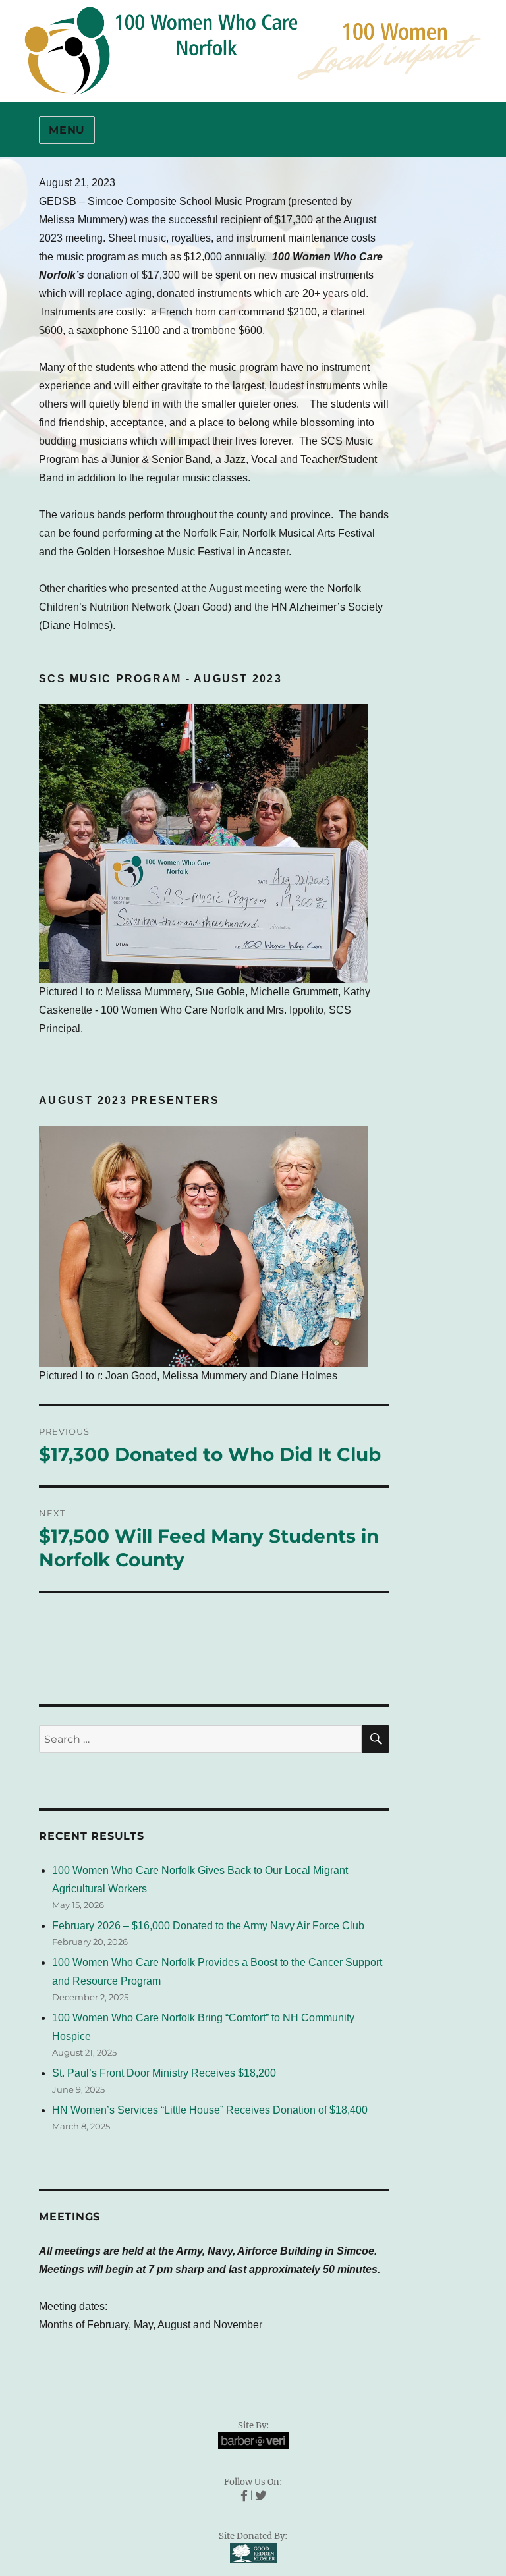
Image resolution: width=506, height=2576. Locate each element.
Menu (67, 130)
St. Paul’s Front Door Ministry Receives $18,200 (164, 2073)
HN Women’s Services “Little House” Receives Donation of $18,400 (210, 2110)
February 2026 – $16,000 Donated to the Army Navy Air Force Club (208, 1926)
